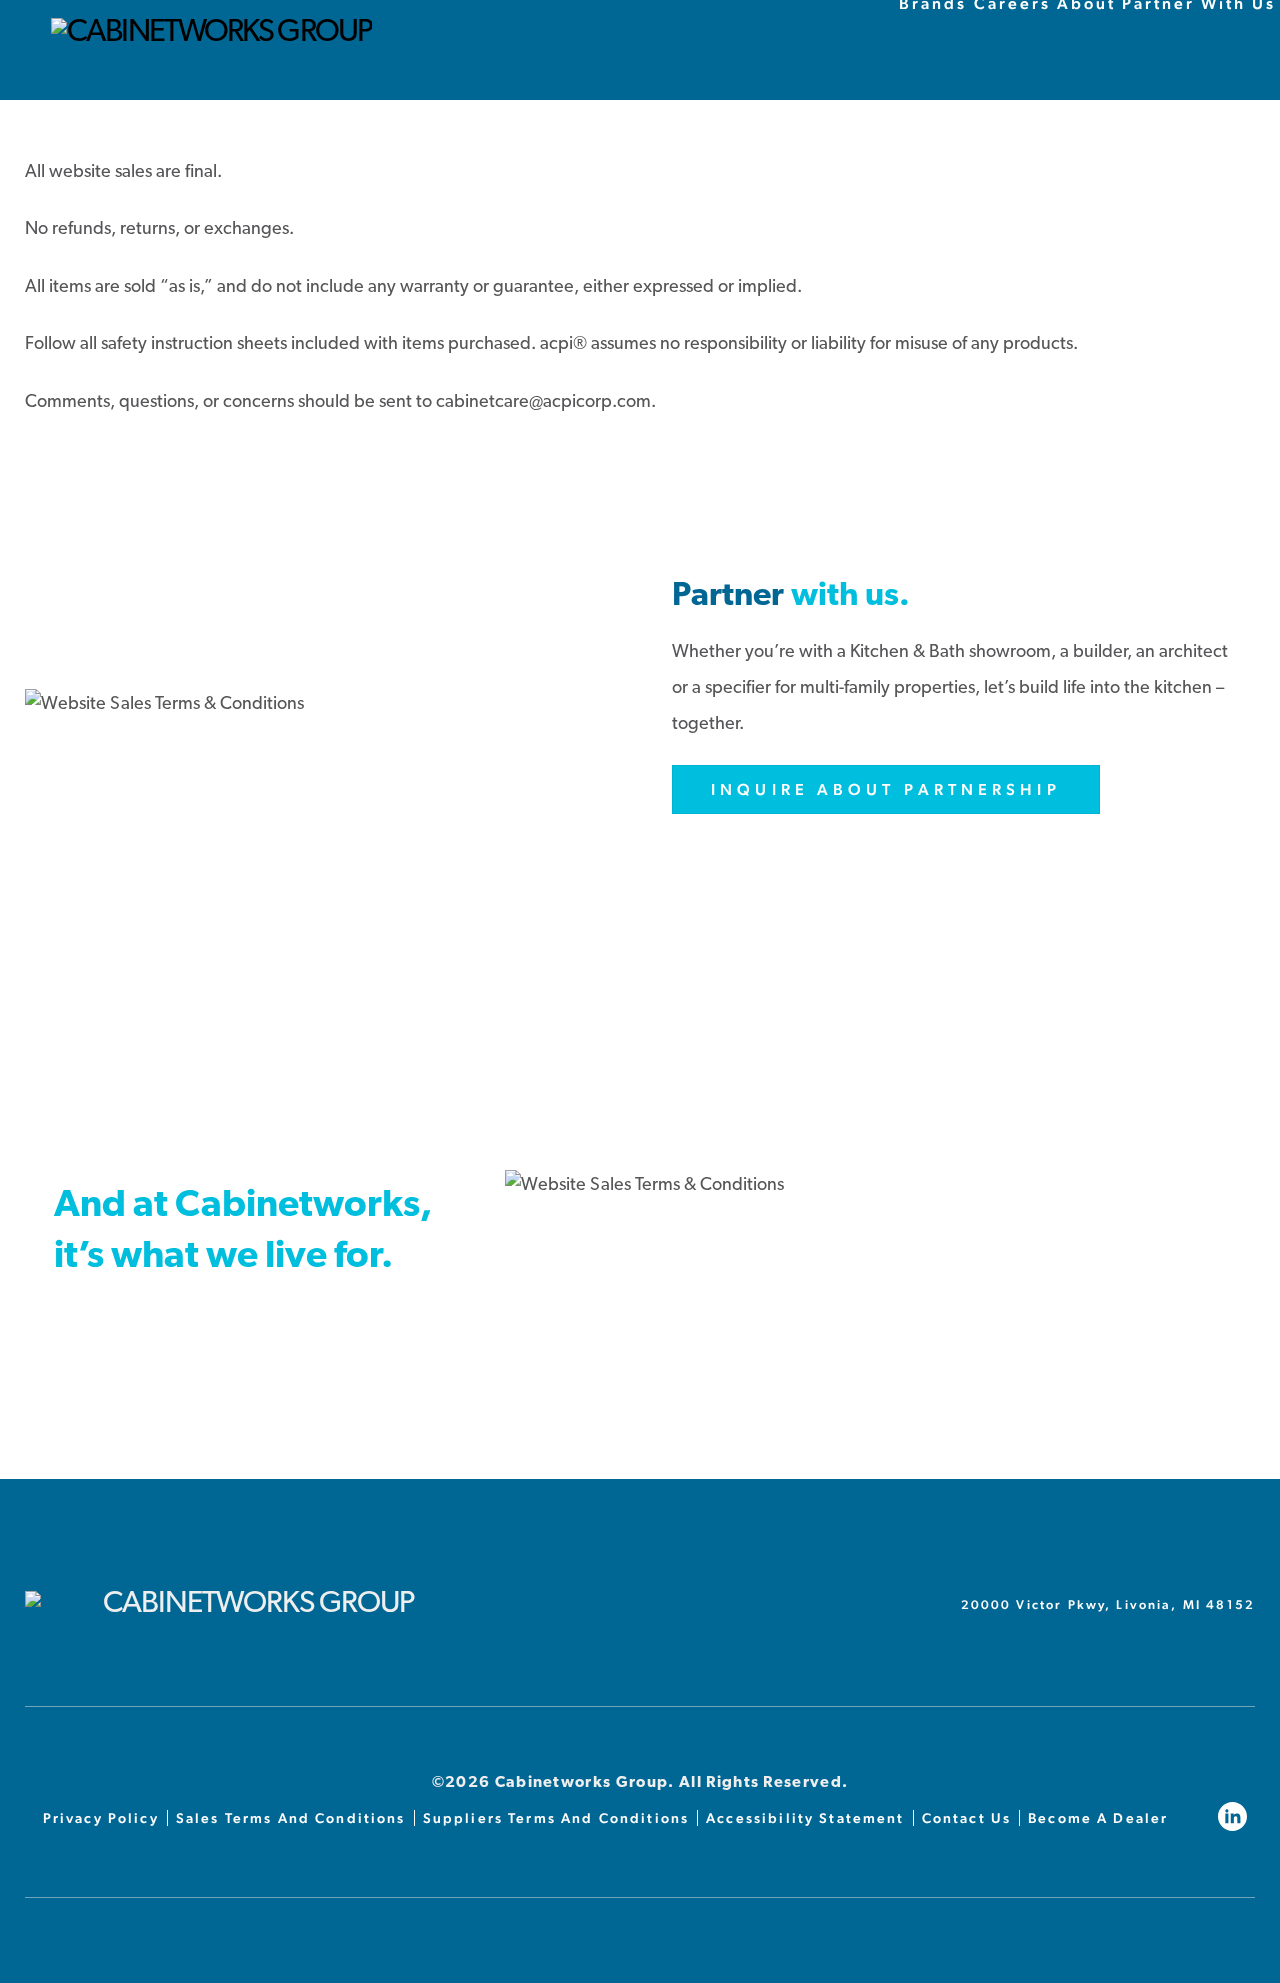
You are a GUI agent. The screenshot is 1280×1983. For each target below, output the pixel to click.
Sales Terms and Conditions (291, 1818)
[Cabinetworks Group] (211, 33)
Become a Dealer (1098, 1818)
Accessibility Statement (805, 1818)
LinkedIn (1236, 1816)
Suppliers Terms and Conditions (556, 1818)
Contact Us (967, 1818)
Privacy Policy (101, 1818)
